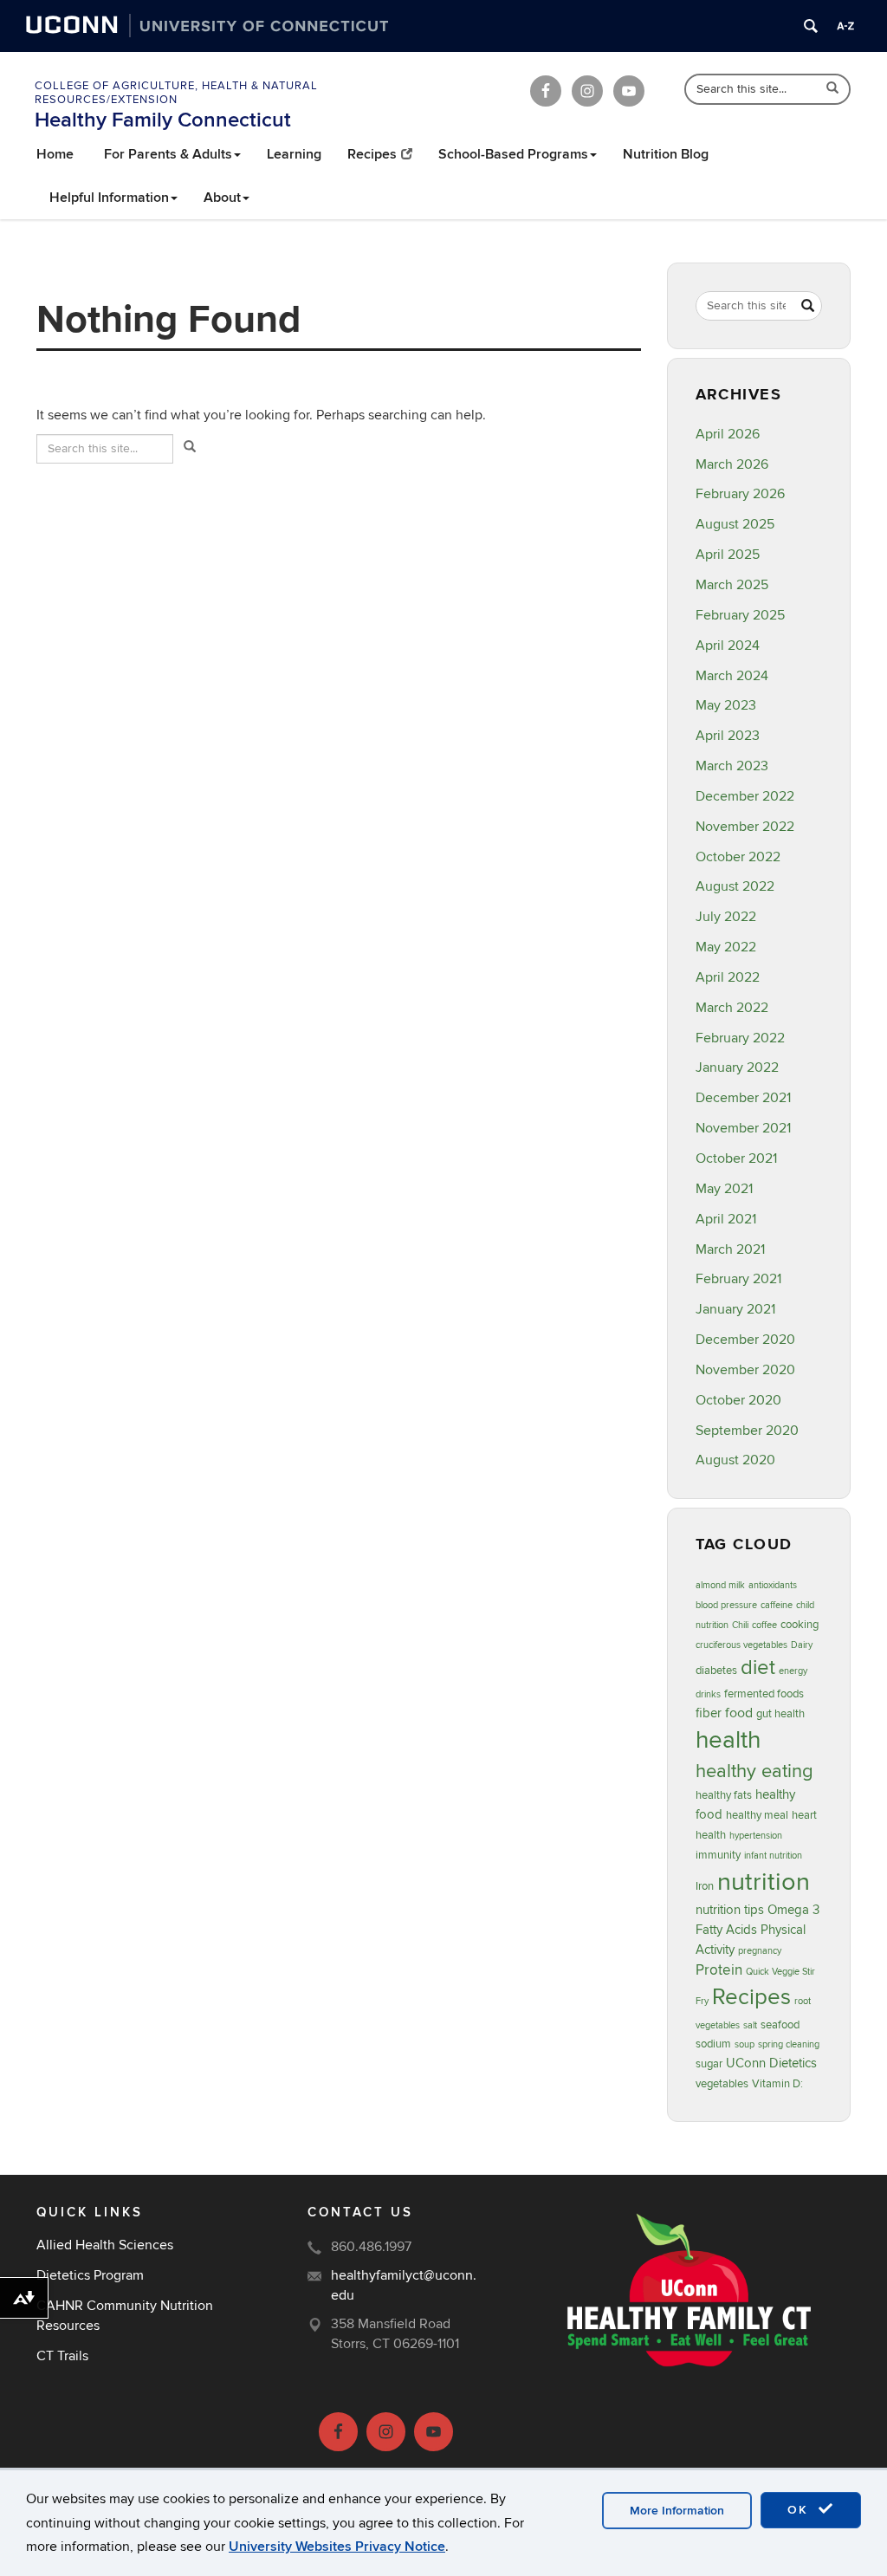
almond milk (720, 1585)
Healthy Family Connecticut (163, 120)
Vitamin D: (777, 2084)
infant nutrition (773, 1856)
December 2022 (745, 796)
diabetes (716, 1671)
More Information (677, 2511)
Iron (705, 1886)
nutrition (764, 1882)
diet (758, 1668)
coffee (764, 1625)
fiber (709, 1713)
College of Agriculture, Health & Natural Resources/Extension (176, 93)
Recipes (372, 154)
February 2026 (740, 494)
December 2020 (745, 1340)
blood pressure (726, 1605)
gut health (780, 1714)
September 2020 (747, 1431)
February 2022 (740, 1038)
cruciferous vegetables (741, 1645)
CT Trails (62, 2356)
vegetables (722, 2084)
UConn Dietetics (771, 2063)
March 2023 (732, 766)
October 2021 (736, 1158)
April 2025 (728, 555)
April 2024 (728, 646)
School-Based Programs (513, 154)
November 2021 (743, 1128)
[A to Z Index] (845, 26)
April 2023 (728, 736)
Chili (740, 1625)
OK (800, 2510)
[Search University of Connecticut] (811, 26)
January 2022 (737, 1067)
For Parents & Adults (168, 154)
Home (55, 154)
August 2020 (735, 1460)
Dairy (802, 1645)
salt (750, 2025)
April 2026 (728, 434)
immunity (718, 1855)
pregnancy (760, 1951)
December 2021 (743, 1098)
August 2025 (735, 524)
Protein (719, 1970)
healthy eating (754, 1771)
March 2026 (732, 464)
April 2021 (726, 1219)
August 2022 (735, 886)
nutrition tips (730, 1910)
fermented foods (764, 1694)
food (739, 1713)
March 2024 (732, 676)
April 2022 (728, 977)
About (222, 198)
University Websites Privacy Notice (337, 2547)
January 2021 (735, 1309)
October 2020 (738, 1400)
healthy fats (724, 1795)
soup (745, 2044)
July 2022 (726, 917)
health (728, 1740)
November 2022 (745, 827)
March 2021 (730, 1249)
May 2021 (724, 1189)
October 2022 (738, 857)
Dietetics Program (90, 2275)
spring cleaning (789, 2044)
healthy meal (757, 1815)
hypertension (756, 1836)
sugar (709, 2064)
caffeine (777, 1605)
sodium (713, 2044)
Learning (294, 154)
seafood (780, 2025)
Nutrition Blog (666, 154)
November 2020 (745, 1370)
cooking (800, 1625)
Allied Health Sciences (105, 2245)
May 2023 (726, 705)
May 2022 (726, 947)
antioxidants (773, 1585)
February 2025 (740, 615)
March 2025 (732, 585)
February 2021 (738, 1279)
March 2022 (732, 1008)
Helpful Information (109, 198)
